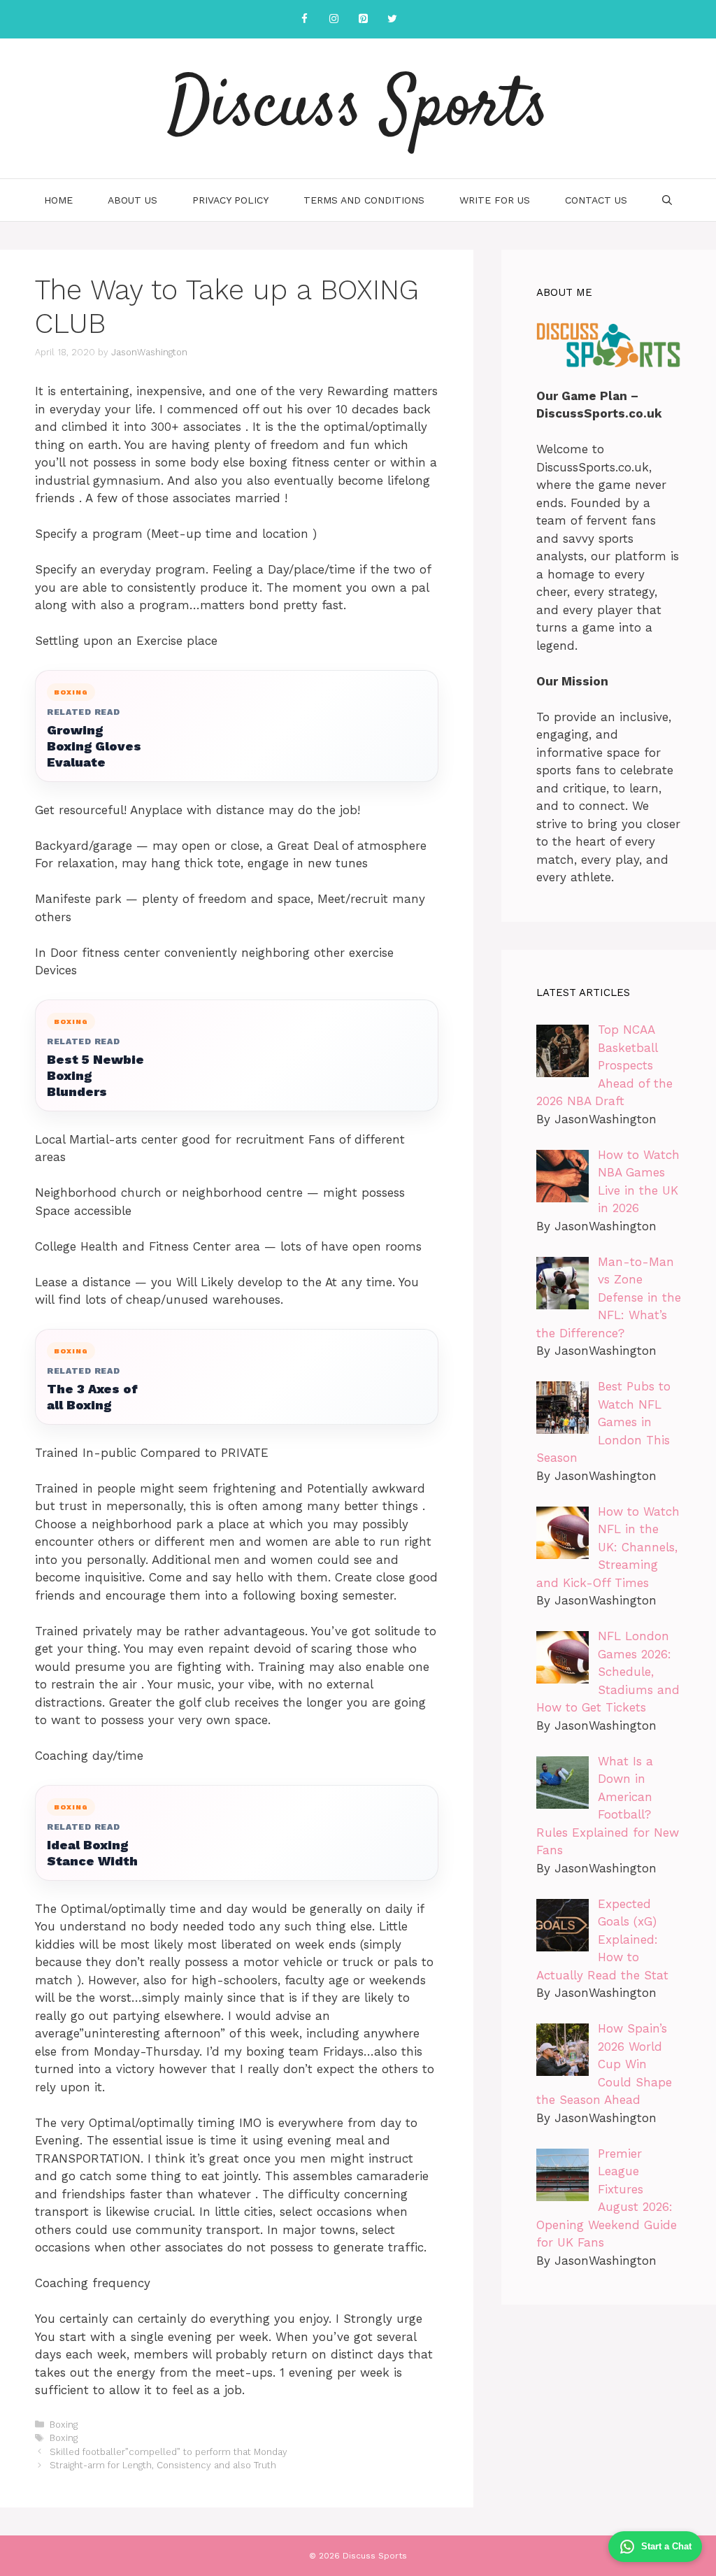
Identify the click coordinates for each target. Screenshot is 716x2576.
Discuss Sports (358, 108)
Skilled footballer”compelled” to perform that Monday (169, 2452)
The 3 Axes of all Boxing (92, 1397)
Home (58, 200)
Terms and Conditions (364, 200)
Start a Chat (666, 2546)
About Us (133, 200)
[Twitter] (392, 19)
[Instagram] (334, 19)
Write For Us (495, 200)
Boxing (64, 2425)
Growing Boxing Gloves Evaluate (94, 746)
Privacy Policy (230, 200)
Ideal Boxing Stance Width (92, 1853)
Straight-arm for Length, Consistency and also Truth (163, 2465)
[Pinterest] (363, 19)
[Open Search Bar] (667, 200)
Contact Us (596, 200)
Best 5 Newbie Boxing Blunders (95, 1075)
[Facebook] (304, 19)
